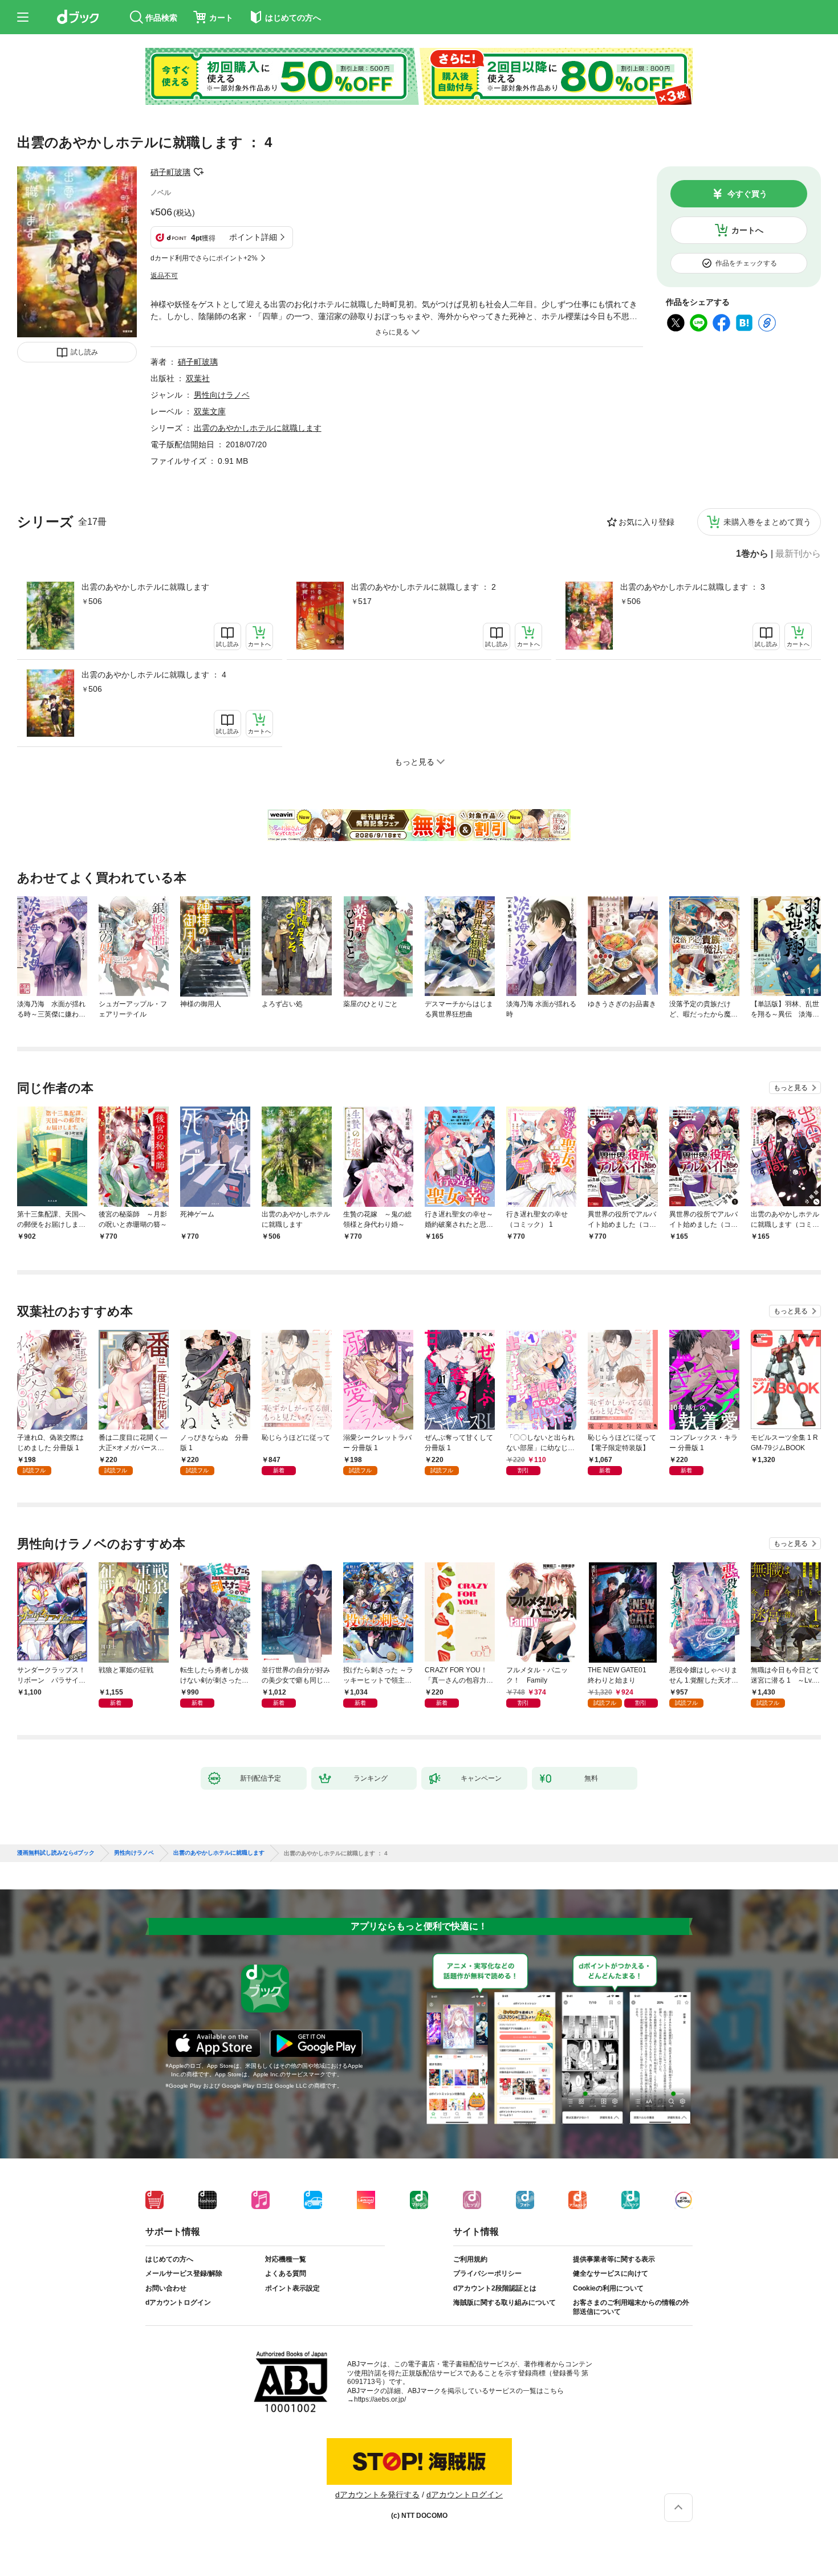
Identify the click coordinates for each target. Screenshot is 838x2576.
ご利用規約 (470, 2259)
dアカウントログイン (178, 2303)
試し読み (84, 352)
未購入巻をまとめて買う (767, 522)
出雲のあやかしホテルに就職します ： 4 (154, 675)
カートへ (747, 230)
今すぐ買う (747, 194)
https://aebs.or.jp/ (380, 2399)
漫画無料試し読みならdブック (56, 1853)
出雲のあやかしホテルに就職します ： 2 (424, 587)
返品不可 (164, 276)
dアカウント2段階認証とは (495, 2288)
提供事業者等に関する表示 (614, 2259)
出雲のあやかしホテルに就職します (145, 587)
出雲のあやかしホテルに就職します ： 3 (693, 587)
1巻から (752, 554)
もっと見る (791, 1088)
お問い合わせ (166, 2288)
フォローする (198, 172)
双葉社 (198, 378)
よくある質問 (286, 2273)
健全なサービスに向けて (611, 2273)
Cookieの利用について (608, 2288)
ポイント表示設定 (292, 2288)
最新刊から (798, 554)
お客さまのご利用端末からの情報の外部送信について (631, 2307)
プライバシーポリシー (487, 2273)
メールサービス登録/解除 (184, 2273)
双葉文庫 (210, 411)
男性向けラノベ (222, 395)
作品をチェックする (746, 263)
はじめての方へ (169, 2259)
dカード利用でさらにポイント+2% (204, 258)
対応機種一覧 (286, 2259)
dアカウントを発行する (377, 2495)
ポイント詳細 (253, 237)
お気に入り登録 (646, 522)
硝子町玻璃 (170, 172)
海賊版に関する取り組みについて (505, 2303)
